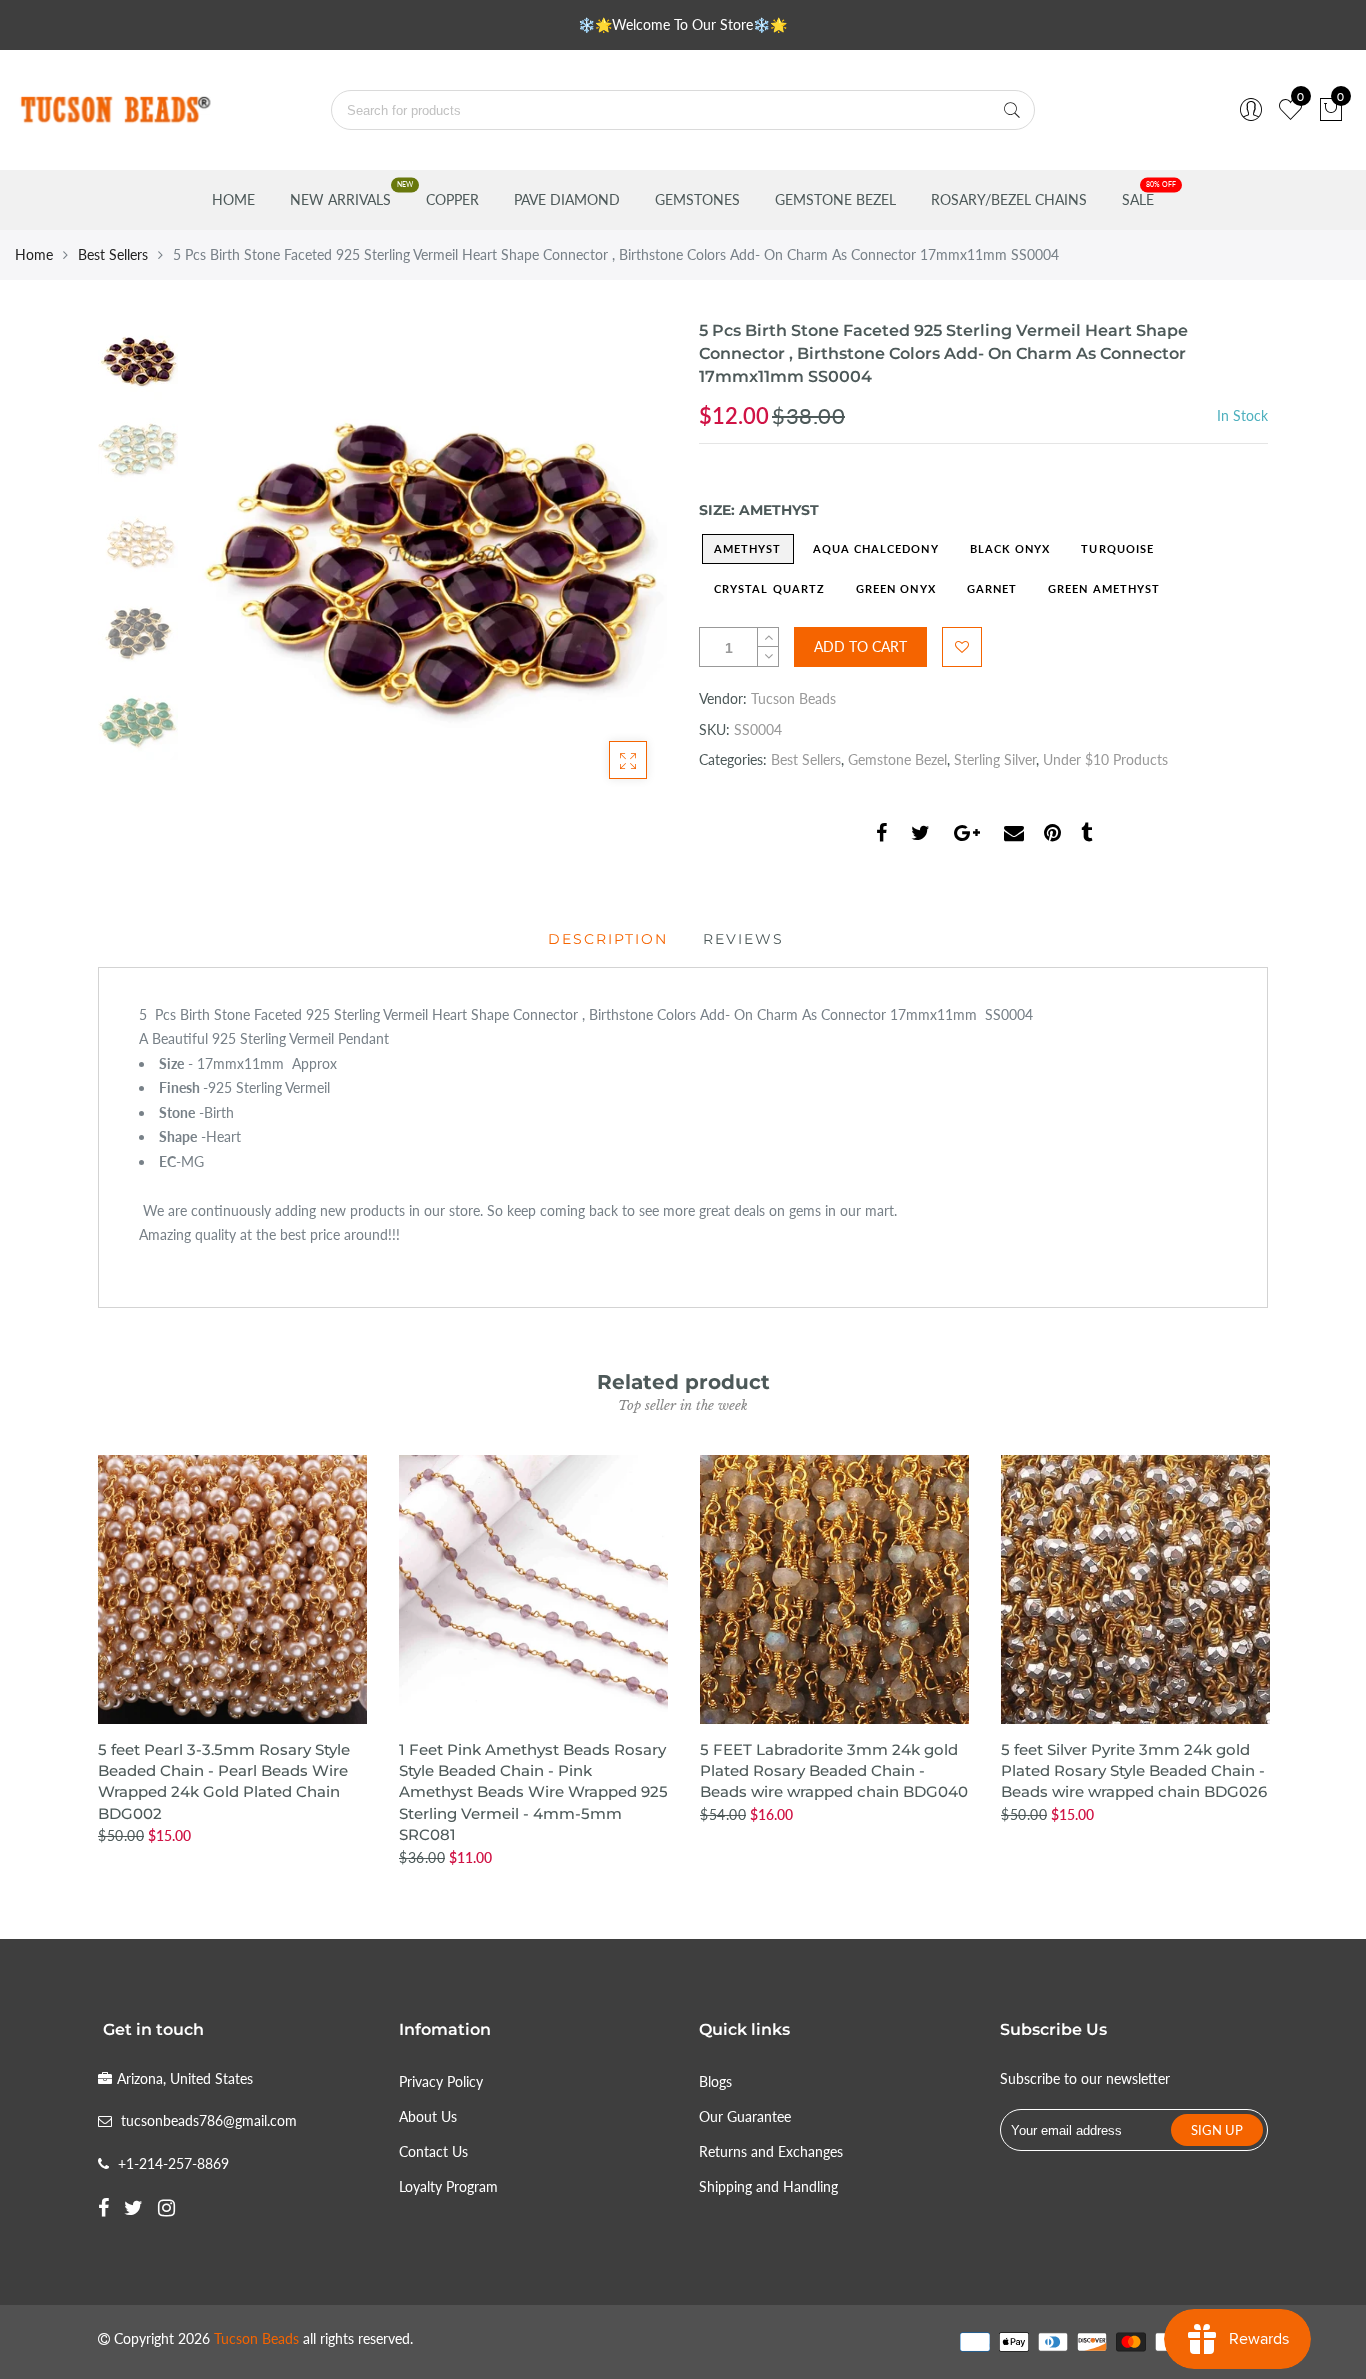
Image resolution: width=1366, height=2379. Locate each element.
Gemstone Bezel (835, 199)
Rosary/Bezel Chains (1009, 199)
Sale (1138, 199)
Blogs (715, 2081)
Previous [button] (237, 559)
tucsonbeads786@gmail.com (209, 2120)
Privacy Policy (441, 2081)
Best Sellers (113, 254)
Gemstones (697, 199)
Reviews (743, 939)
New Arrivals (340, 199)
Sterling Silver (995, 759)
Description (608, 939)
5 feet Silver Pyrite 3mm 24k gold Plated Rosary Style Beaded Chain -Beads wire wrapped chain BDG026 (1134, 1771)
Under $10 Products (1105, 759)
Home (233, 199)
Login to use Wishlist (962, 647)
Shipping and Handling (768, 2186)
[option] (427, 559)
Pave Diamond (567, 199)
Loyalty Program (448, 2186)
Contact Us (433, 2151)
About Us (428, 2116)
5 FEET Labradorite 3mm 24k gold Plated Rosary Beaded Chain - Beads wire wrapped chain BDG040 (834, 1771)
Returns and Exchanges (771, 2151)
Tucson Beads (793, 698)
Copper (452, 199)
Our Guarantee (745, 2116)
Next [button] (618, 559)
